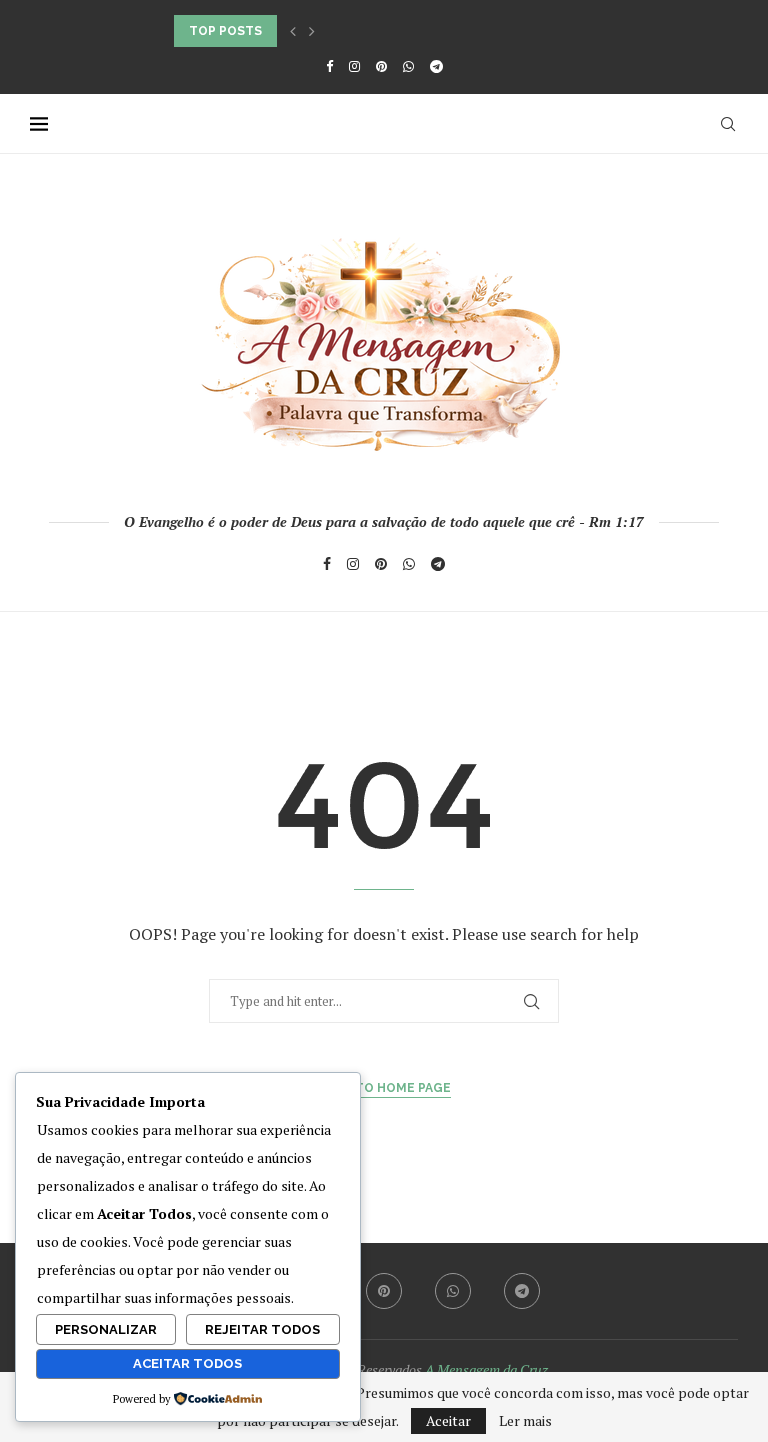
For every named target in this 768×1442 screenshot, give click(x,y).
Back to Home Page (384, 1088)
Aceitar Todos (187, 1363)
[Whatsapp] (408, 66)
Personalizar (106, 1329)
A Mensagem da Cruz (486, 1369)
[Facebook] (329, 66)
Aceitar (448, 1420)
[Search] (728, 124)
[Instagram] (354, 66)
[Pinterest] (381, 66)
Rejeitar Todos (262, 1329)
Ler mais (525, 1421)
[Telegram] (436, 66)
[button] (293, 31)
